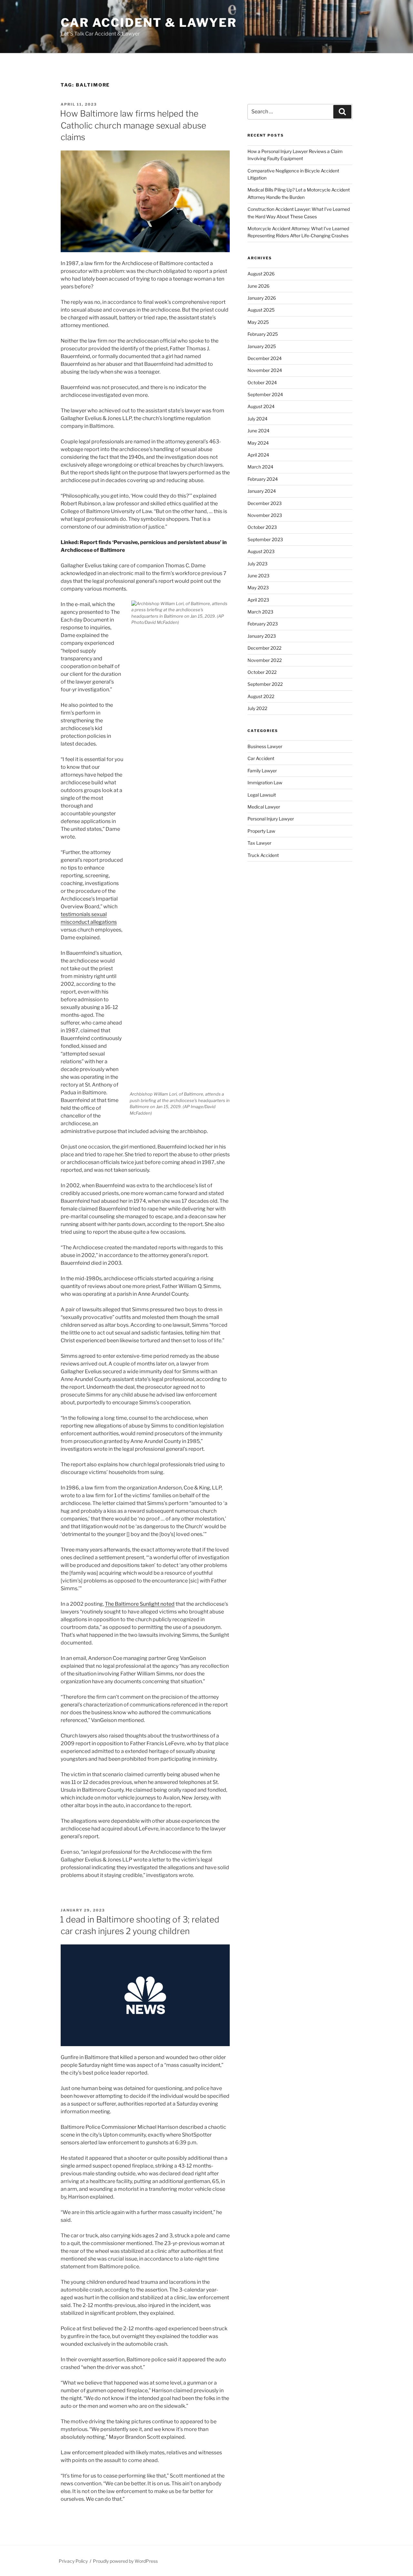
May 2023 (258, 587)
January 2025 (262, 346)
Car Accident (261, 758)
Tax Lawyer (259, 843)
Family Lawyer (262, 771)
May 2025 (258, 322)
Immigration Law (265, 783)
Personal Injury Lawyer (271, 819)
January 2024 (262, 491)
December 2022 (264, 648)
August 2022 (261, 696)
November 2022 (265, 660)
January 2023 (262, 636)
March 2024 (260, 467)
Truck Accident (263, 855)
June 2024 (258, 431)
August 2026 (261, 274)
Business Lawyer (265, 746)
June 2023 (258, 576)
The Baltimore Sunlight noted (140, 1604)
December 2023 (265, 503)
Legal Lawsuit (262, 795)
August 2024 (261, 406)
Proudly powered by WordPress (125, 2561)
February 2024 (263, 479)
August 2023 (261, 551)
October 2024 (262, 382)
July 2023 (257, 564)
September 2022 (265, 684)
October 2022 (262, 672)
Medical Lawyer (264, 807)
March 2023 (260, 612)
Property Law (261, 831)
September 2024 (265, 394)
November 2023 (265, 515)
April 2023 (258, 600)
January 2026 (262, 298)
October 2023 (262, 527)
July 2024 (257, 419)
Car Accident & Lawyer (149, 23)
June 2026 (258, 286)
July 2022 (257, 708)
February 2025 (263, 334)
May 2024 (258, 443)
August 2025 (261, 310)
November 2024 (265, 370)
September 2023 (265, 539)
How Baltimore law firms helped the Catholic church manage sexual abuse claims (133, 125)
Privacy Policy (73, 2561)
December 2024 (265, 358)
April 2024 (258, 455)
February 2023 (263, 624)
